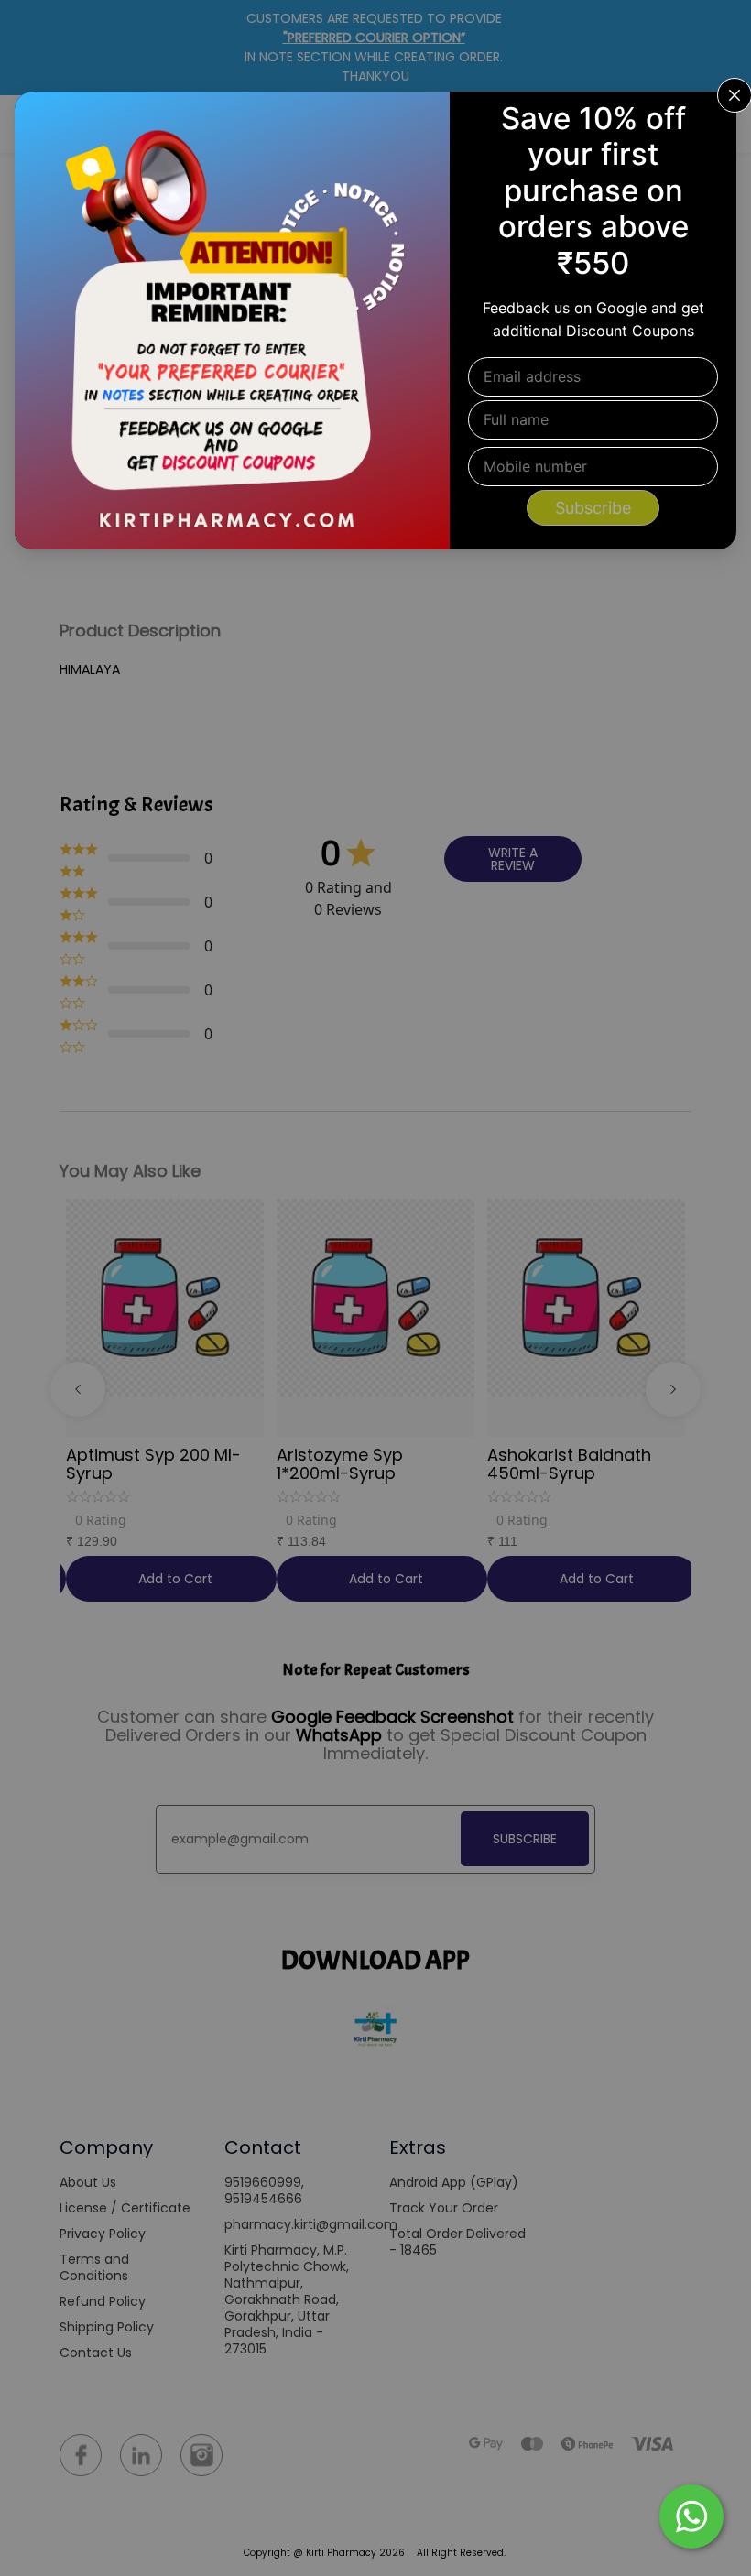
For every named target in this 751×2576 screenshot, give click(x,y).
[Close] (711, 117)
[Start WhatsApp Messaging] (691, 2515)
